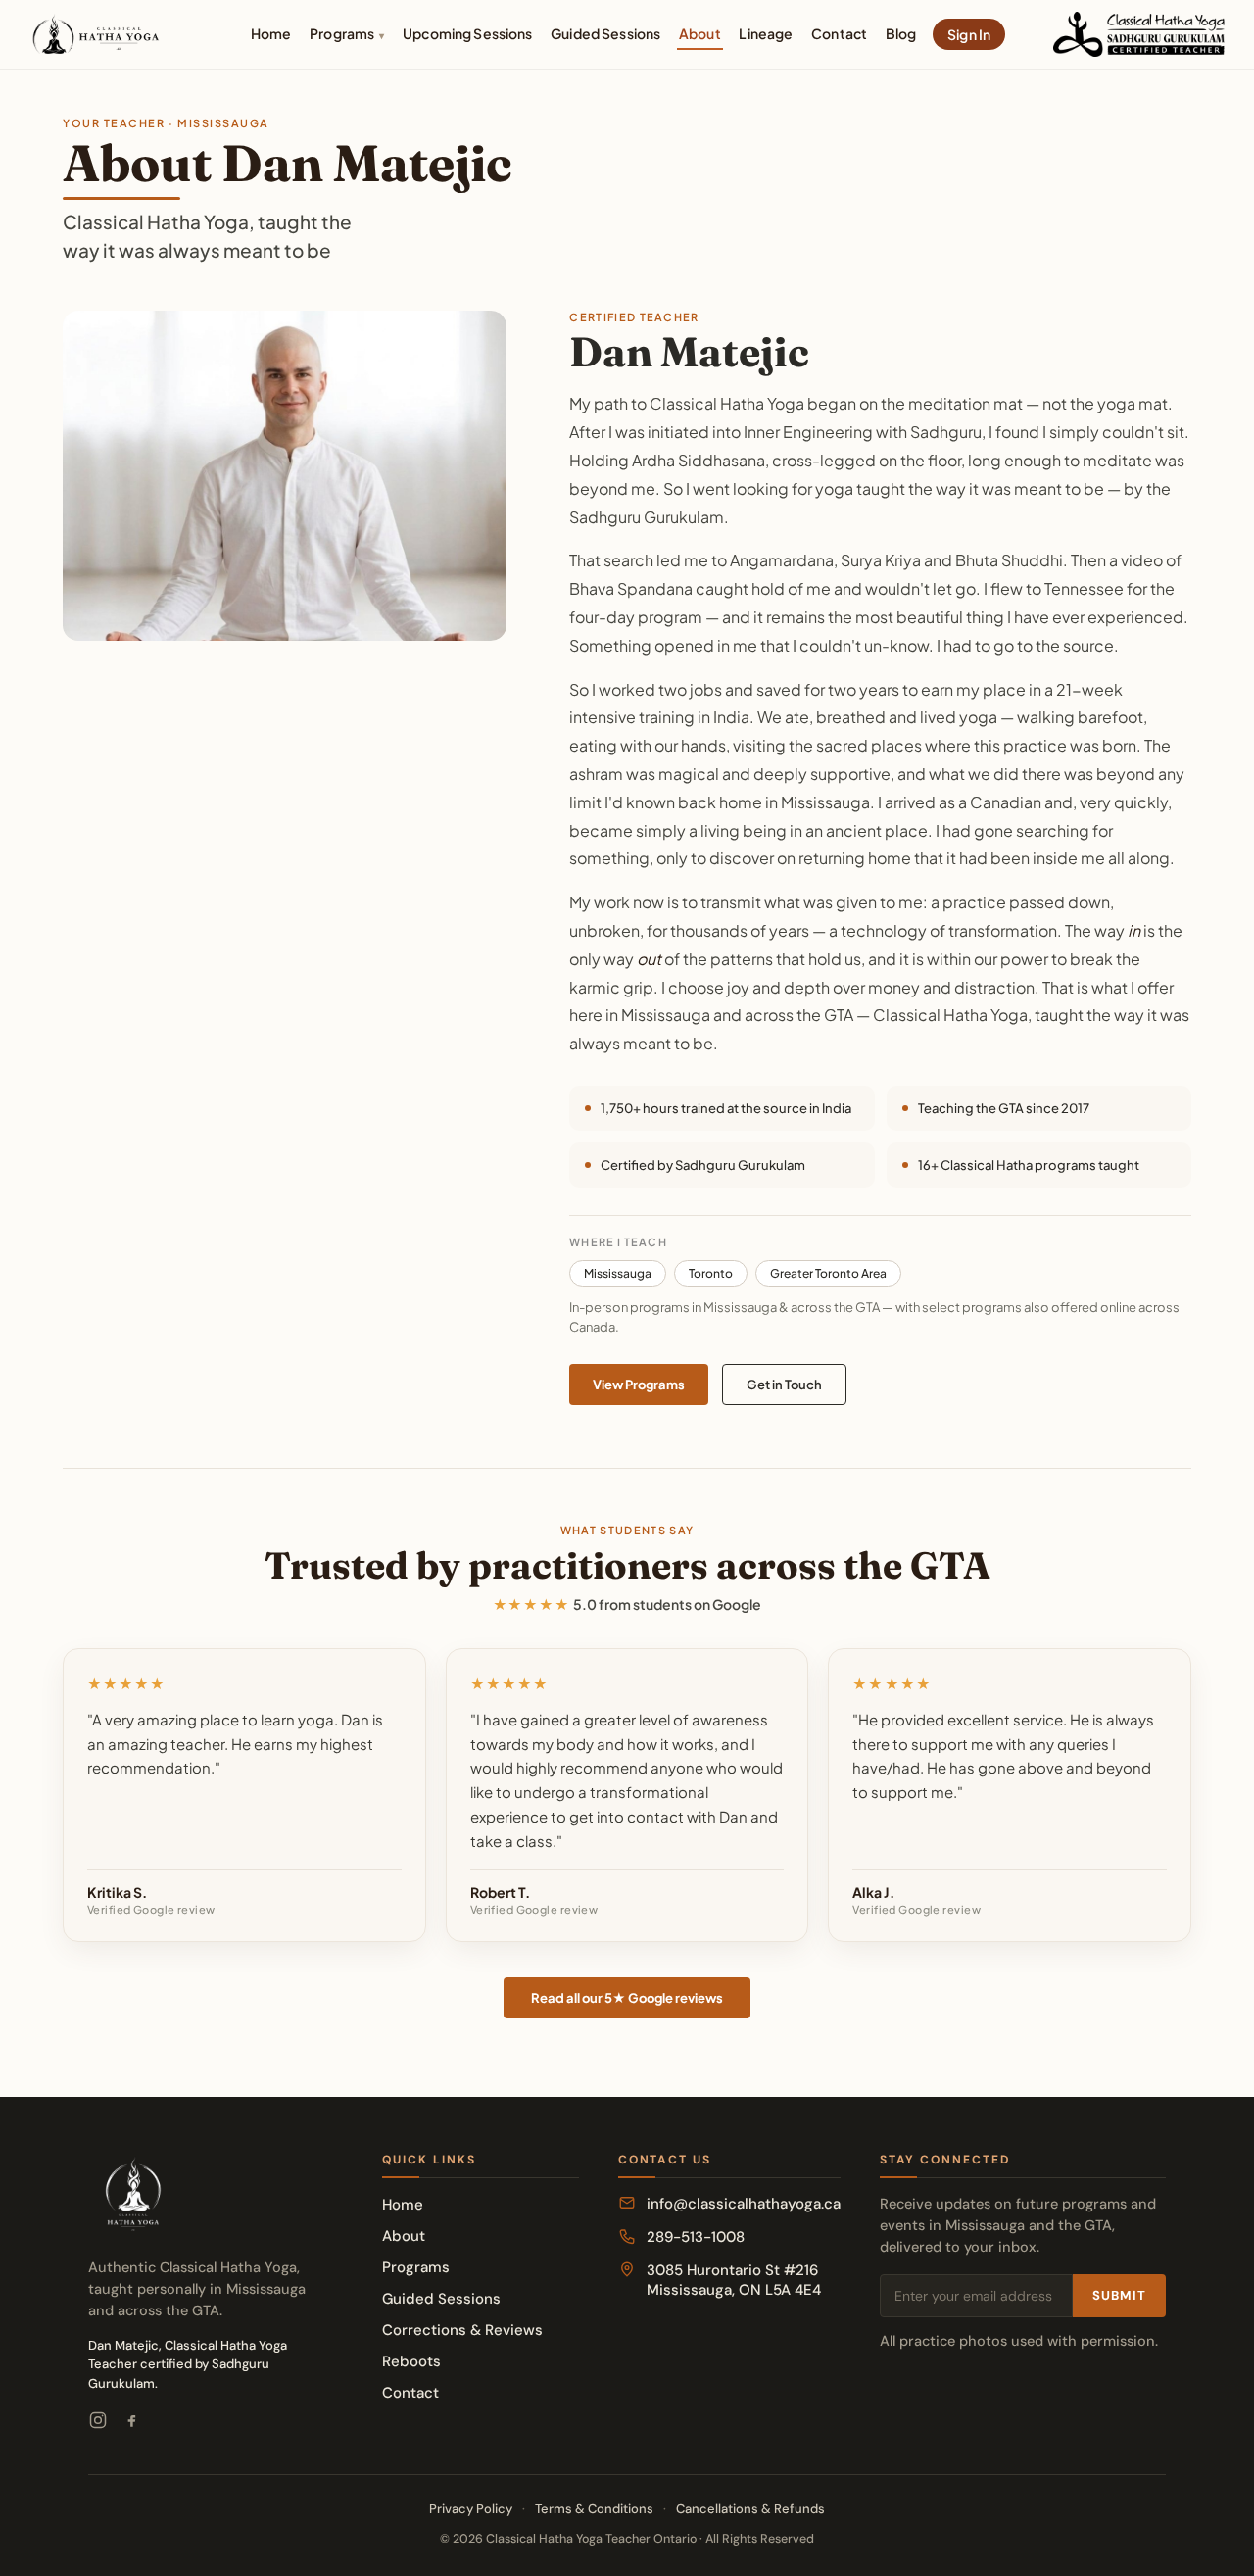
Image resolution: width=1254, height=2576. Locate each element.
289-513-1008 (696, 2237)
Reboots (411, 2361)
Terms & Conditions (594, 2509)
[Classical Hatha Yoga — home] (97, 34)
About (700, 33)
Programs (347, 33)
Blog (901, 33)
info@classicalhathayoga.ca (744, 2204)
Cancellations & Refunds (750, 2509)
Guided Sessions (605, 33)
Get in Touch (784, 1385)
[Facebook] (131, 2423)
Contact (839, 33)
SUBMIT (1119, 2295)
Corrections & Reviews (462, 2330)
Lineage (766, 33)
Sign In (969, 34)
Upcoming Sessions (467, 33)
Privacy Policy (471, 2509)
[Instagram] (98, 2423)
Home (271, 33)
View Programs (639, 1385)
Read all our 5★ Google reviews (627, 1998)
